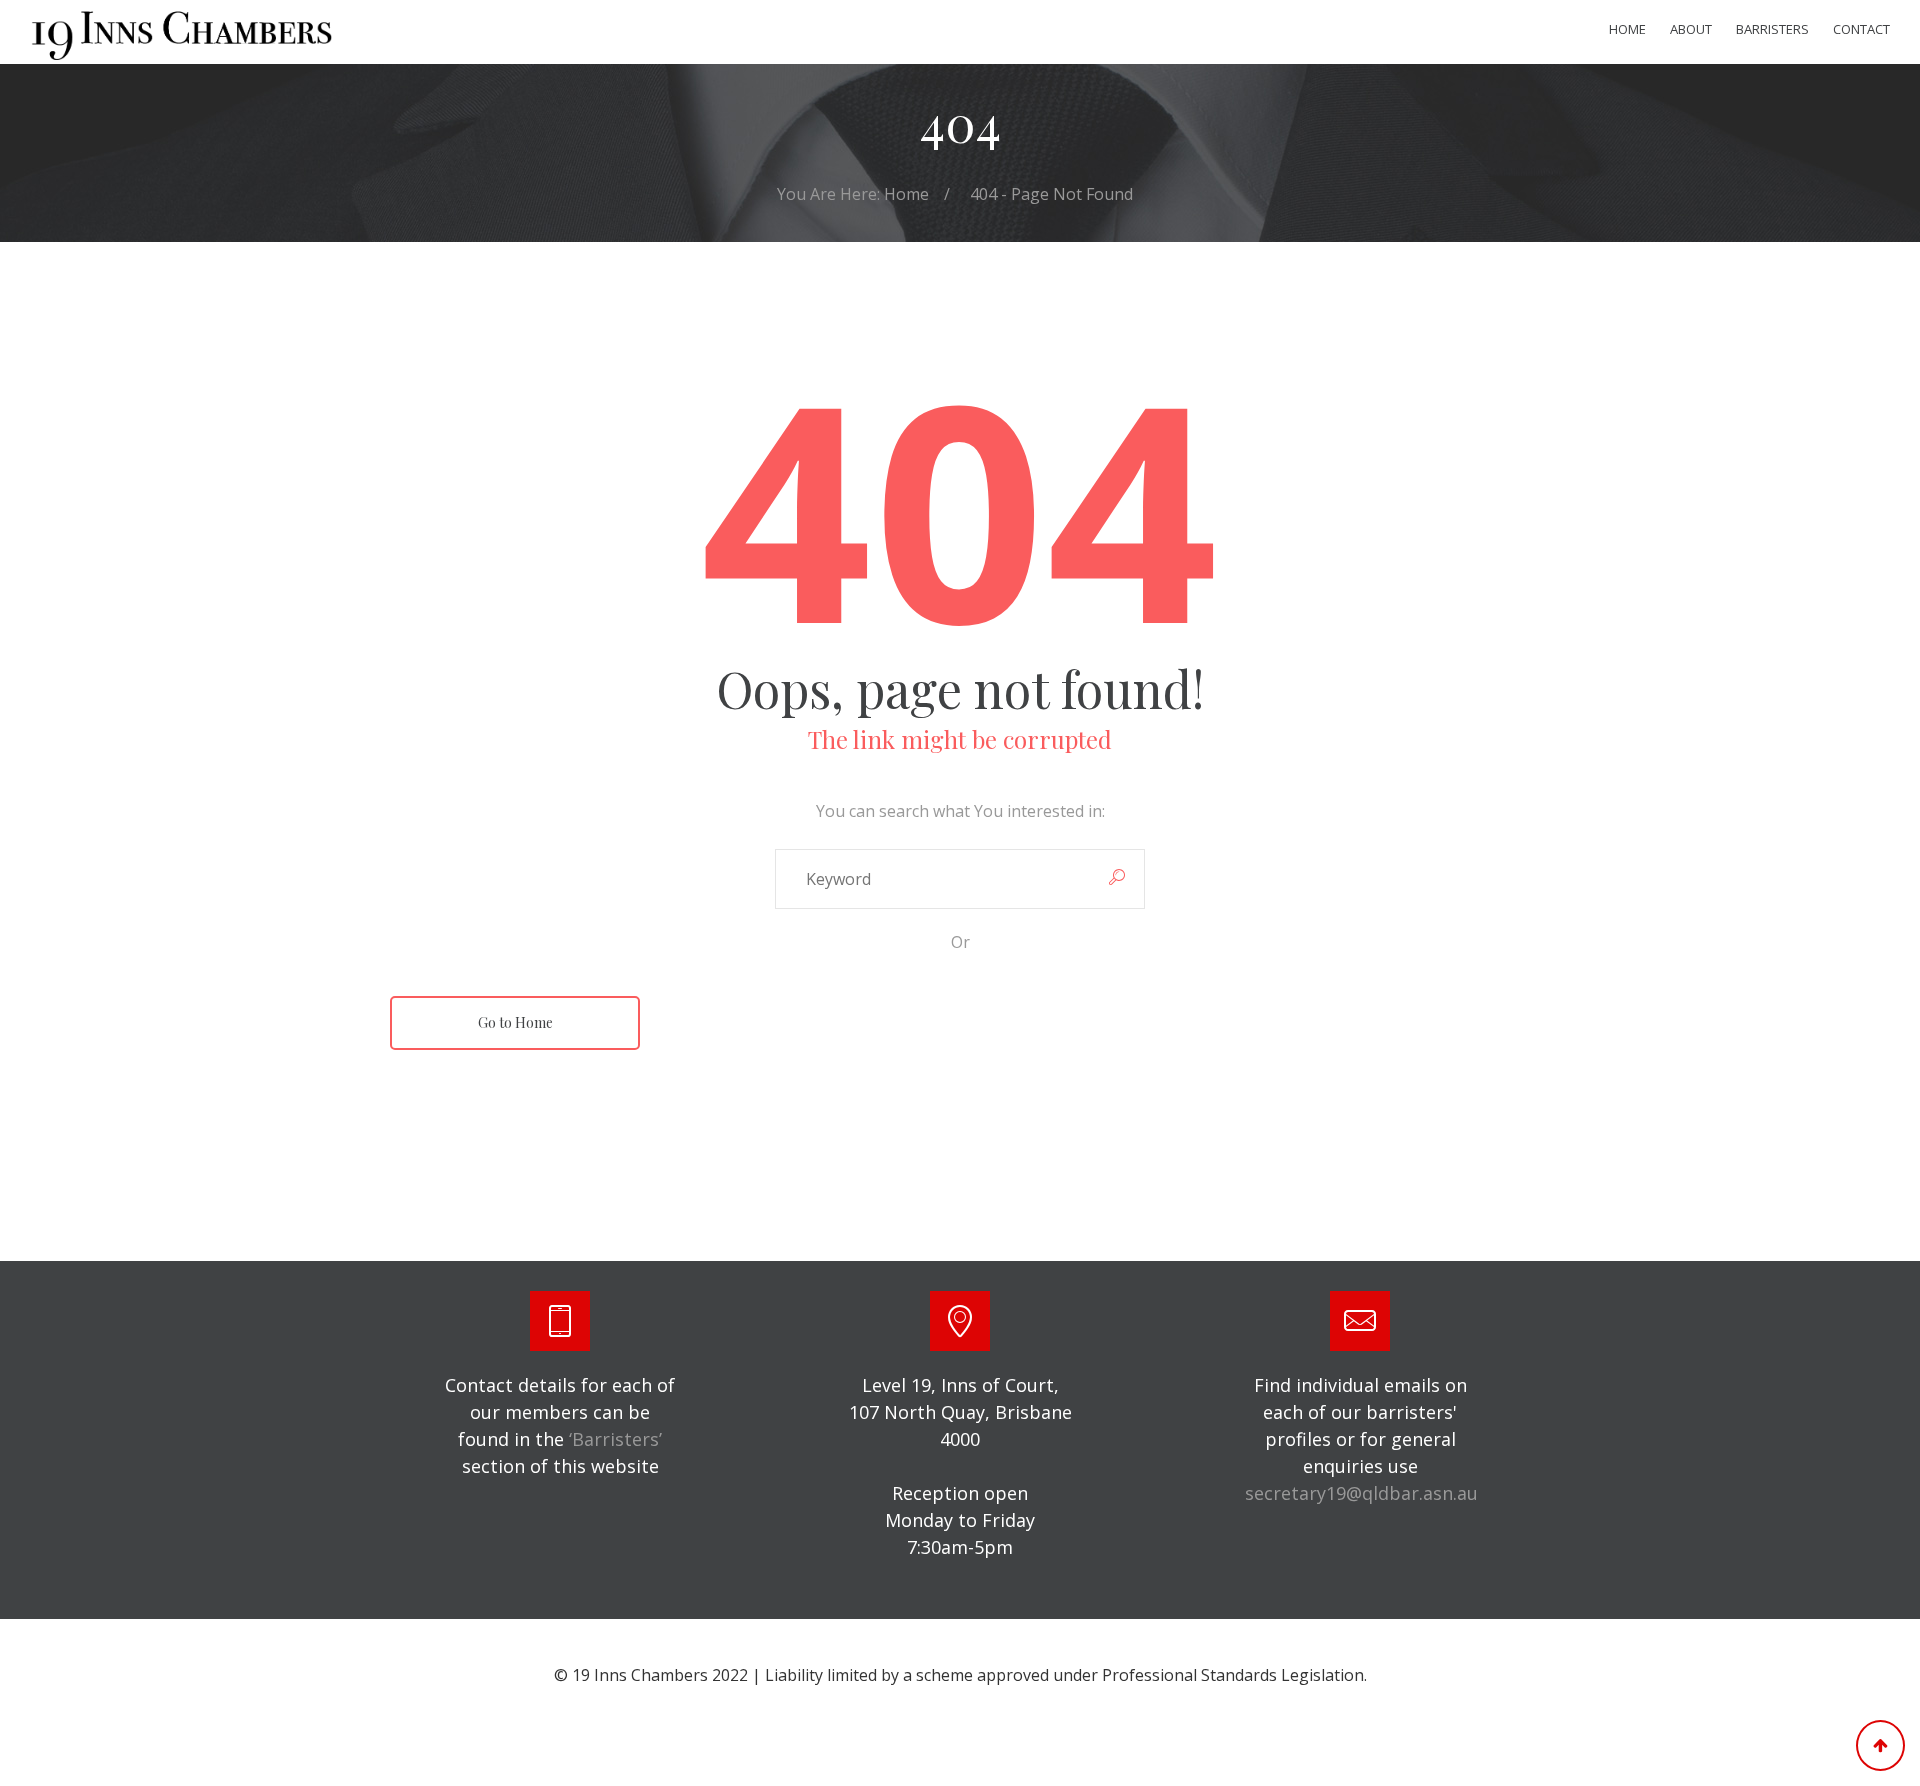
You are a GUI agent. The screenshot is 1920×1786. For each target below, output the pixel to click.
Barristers (1772, 29)
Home (1627, 29)
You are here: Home (853, 194)
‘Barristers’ (615, 1439)
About (1691, 29)
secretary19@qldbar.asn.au (1361, 1493)
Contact (1861, 29)
